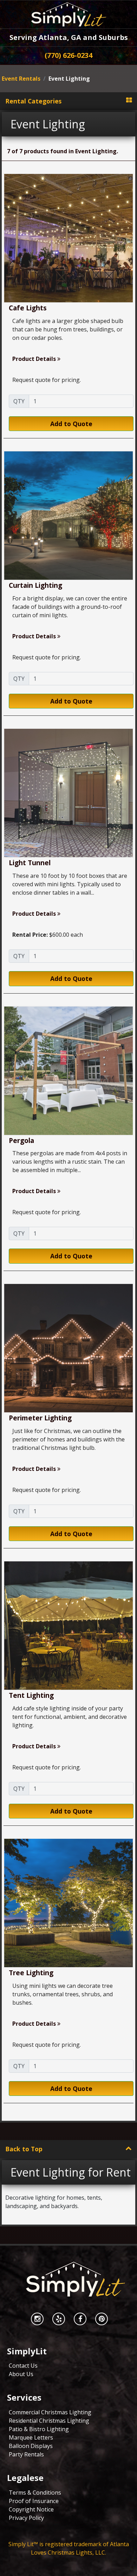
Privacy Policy (26, 2518)
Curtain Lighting (35, 585)
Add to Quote (71, 424)
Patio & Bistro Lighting (39, 2429)
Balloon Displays (31, 2446)
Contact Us (23, 2366)
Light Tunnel (30, 863)
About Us (21, 2374)
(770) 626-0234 (68, 55)
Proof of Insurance (34, 2501)
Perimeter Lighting (40, 1418)
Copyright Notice (31, 2509)
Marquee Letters (31, 2437)
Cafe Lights (28, 308)
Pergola (21, 1140)
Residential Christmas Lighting (49, 2421)
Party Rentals (26, 2454)
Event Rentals (21, 79)
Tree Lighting (31, 1973)
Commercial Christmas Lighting (50, 2412)
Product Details (35, 359)
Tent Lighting (31, 1695)
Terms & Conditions (35, 2493)
